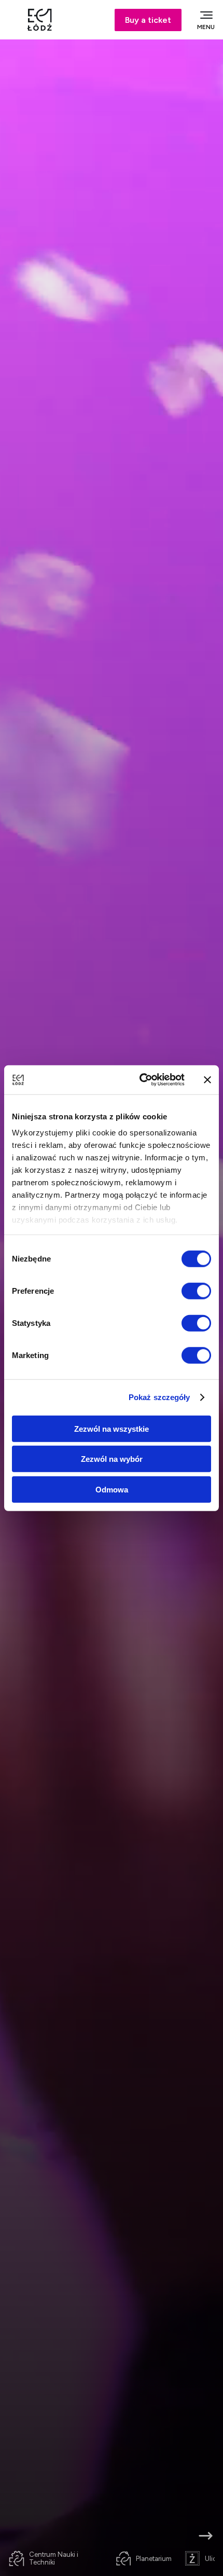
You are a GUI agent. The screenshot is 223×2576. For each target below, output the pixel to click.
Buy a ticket (148, 20)
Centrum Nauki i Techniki (54, 2558)
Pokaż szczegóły (159, 1397)
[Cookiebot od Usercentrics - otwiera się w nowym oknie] (140, 1080)
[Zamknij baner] (207, 1080)
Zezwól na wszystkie (112, 1428)
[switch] (196, 1291)
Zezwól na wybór (112, 1459)
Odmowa (112, 1489)
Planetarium (154, 2559)
